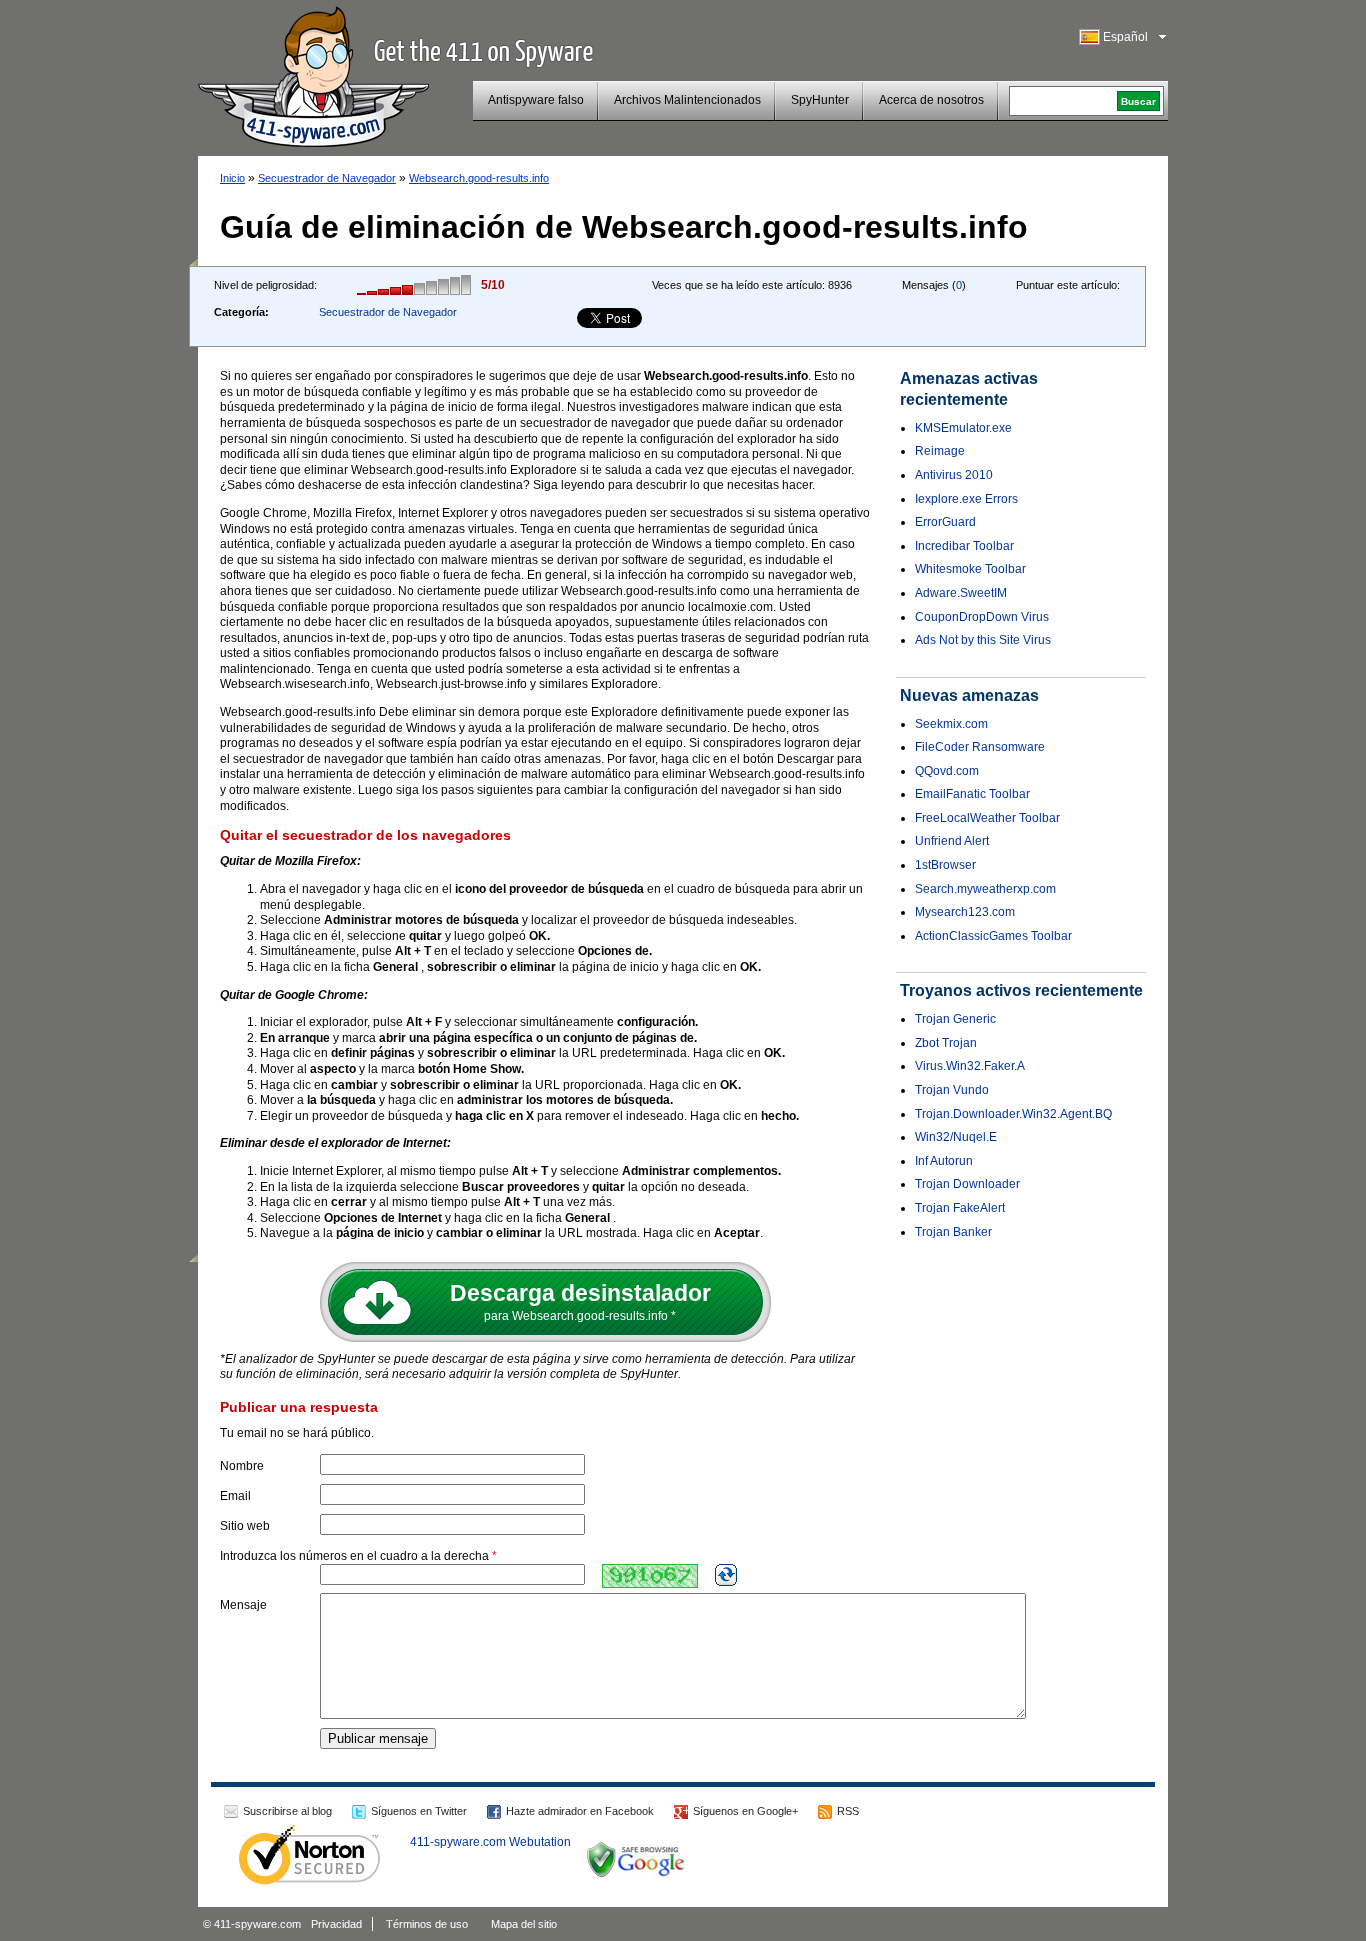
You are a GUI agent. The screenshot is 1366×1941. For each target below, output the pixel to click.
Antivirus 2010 (954, 475)
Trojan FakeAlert (960, 1208)
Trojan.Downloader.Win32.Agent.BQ (1013, 1114)
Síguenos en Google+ (745, 1811)
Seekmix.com (951, 724)
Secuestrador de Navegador (327, 178)
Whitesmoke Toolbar (970, 569)
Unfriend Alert (952, 841)
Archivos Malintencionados (687, 100)
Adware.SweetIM (961, 593)
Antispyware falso (536, 100)
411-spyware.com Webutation (490, 1842)
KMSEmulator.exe (963, 428)
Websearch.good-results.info (479, 178)
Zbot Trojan (946, 1043)
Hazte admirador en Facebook (580, 1811)
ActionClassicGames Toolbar (993, 936)
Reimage (940, 451)
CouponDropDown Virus (982, 617)
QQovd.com (947, 771)
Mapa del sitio (524, 1924)
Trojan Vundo (952, 1090)
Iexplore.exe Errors (966, 499)
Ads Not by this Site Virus (983, 640)
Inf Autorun (944, 1161)
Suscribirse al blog (287, 1811)
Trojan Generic (955, 1019)
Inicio (232, 178)
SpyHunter (820, 100)
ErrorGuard (945, 522)
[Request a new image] (726, 1575)
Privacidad (336, 1924)
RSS (848, 1811)
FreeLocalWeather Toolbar (987, 818)
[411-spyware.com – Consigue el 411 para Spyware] (313, 74)
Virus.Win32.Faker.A (970, 1066)
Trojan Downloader (967, 1184)
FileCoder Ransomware (980, 747)
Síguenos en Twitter (419, 1811)
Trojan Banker (953, 1232)
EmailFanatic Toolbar (972, 794)
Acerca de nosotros (931, 100)
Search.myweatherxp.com (985, 889)
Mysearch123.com (965, 912)
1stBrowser (945, 865)
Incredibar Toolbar (964, 546)
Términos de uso (427, 1924)
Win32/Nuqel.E (956, 1137)
